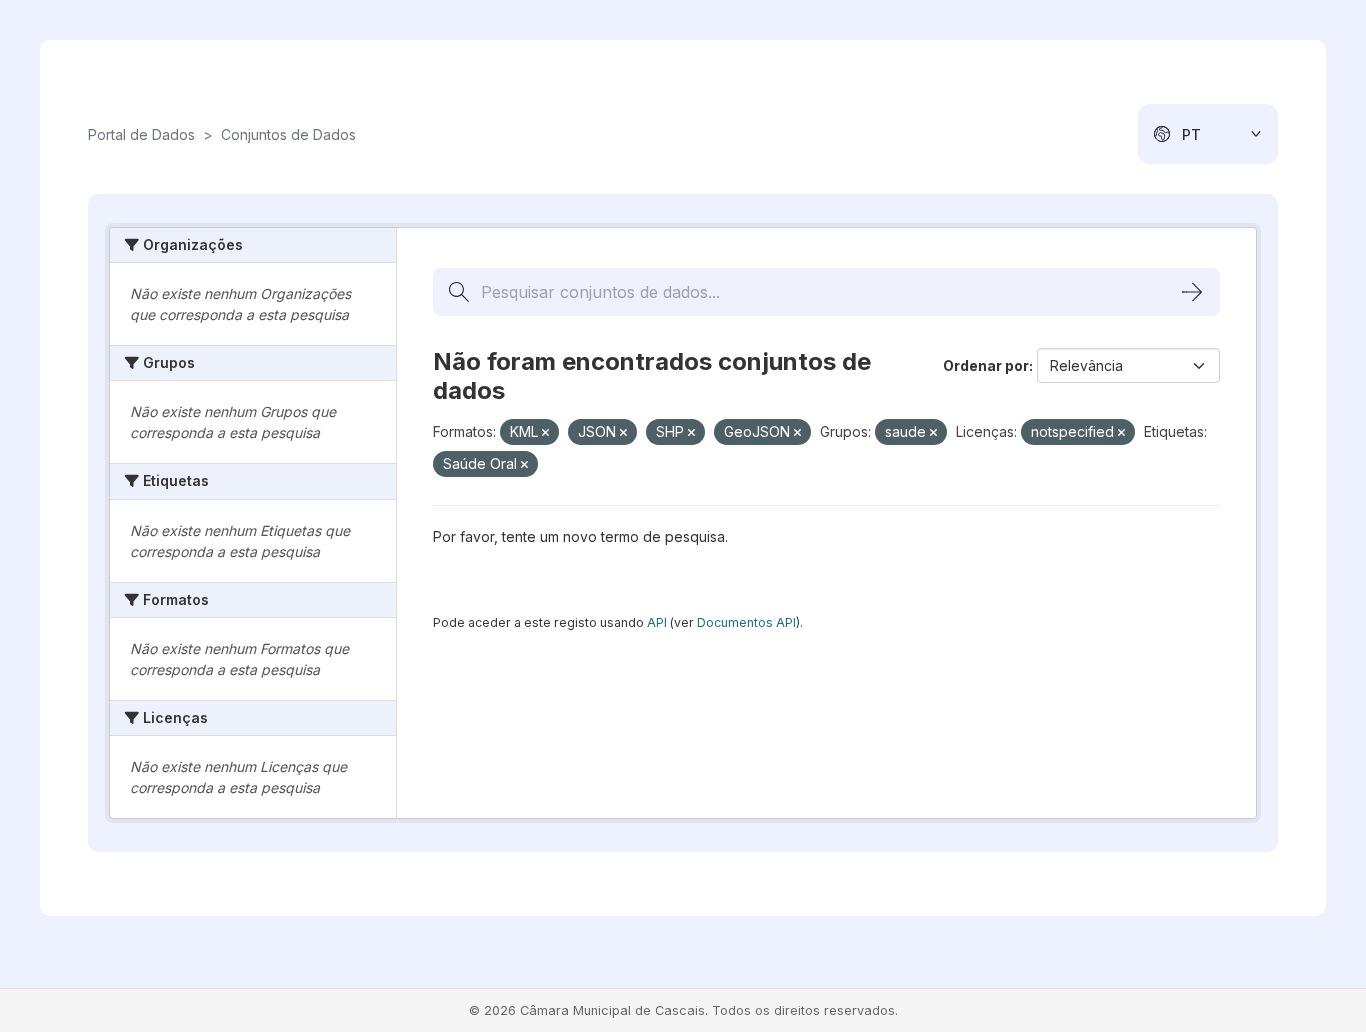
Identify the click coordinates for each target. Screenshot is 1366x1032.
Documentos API (746, 622)
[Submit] (1192, 292)
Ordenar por (986, 365)
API (657, 622)
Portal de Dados (141, 134)
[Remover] (545, 433)
